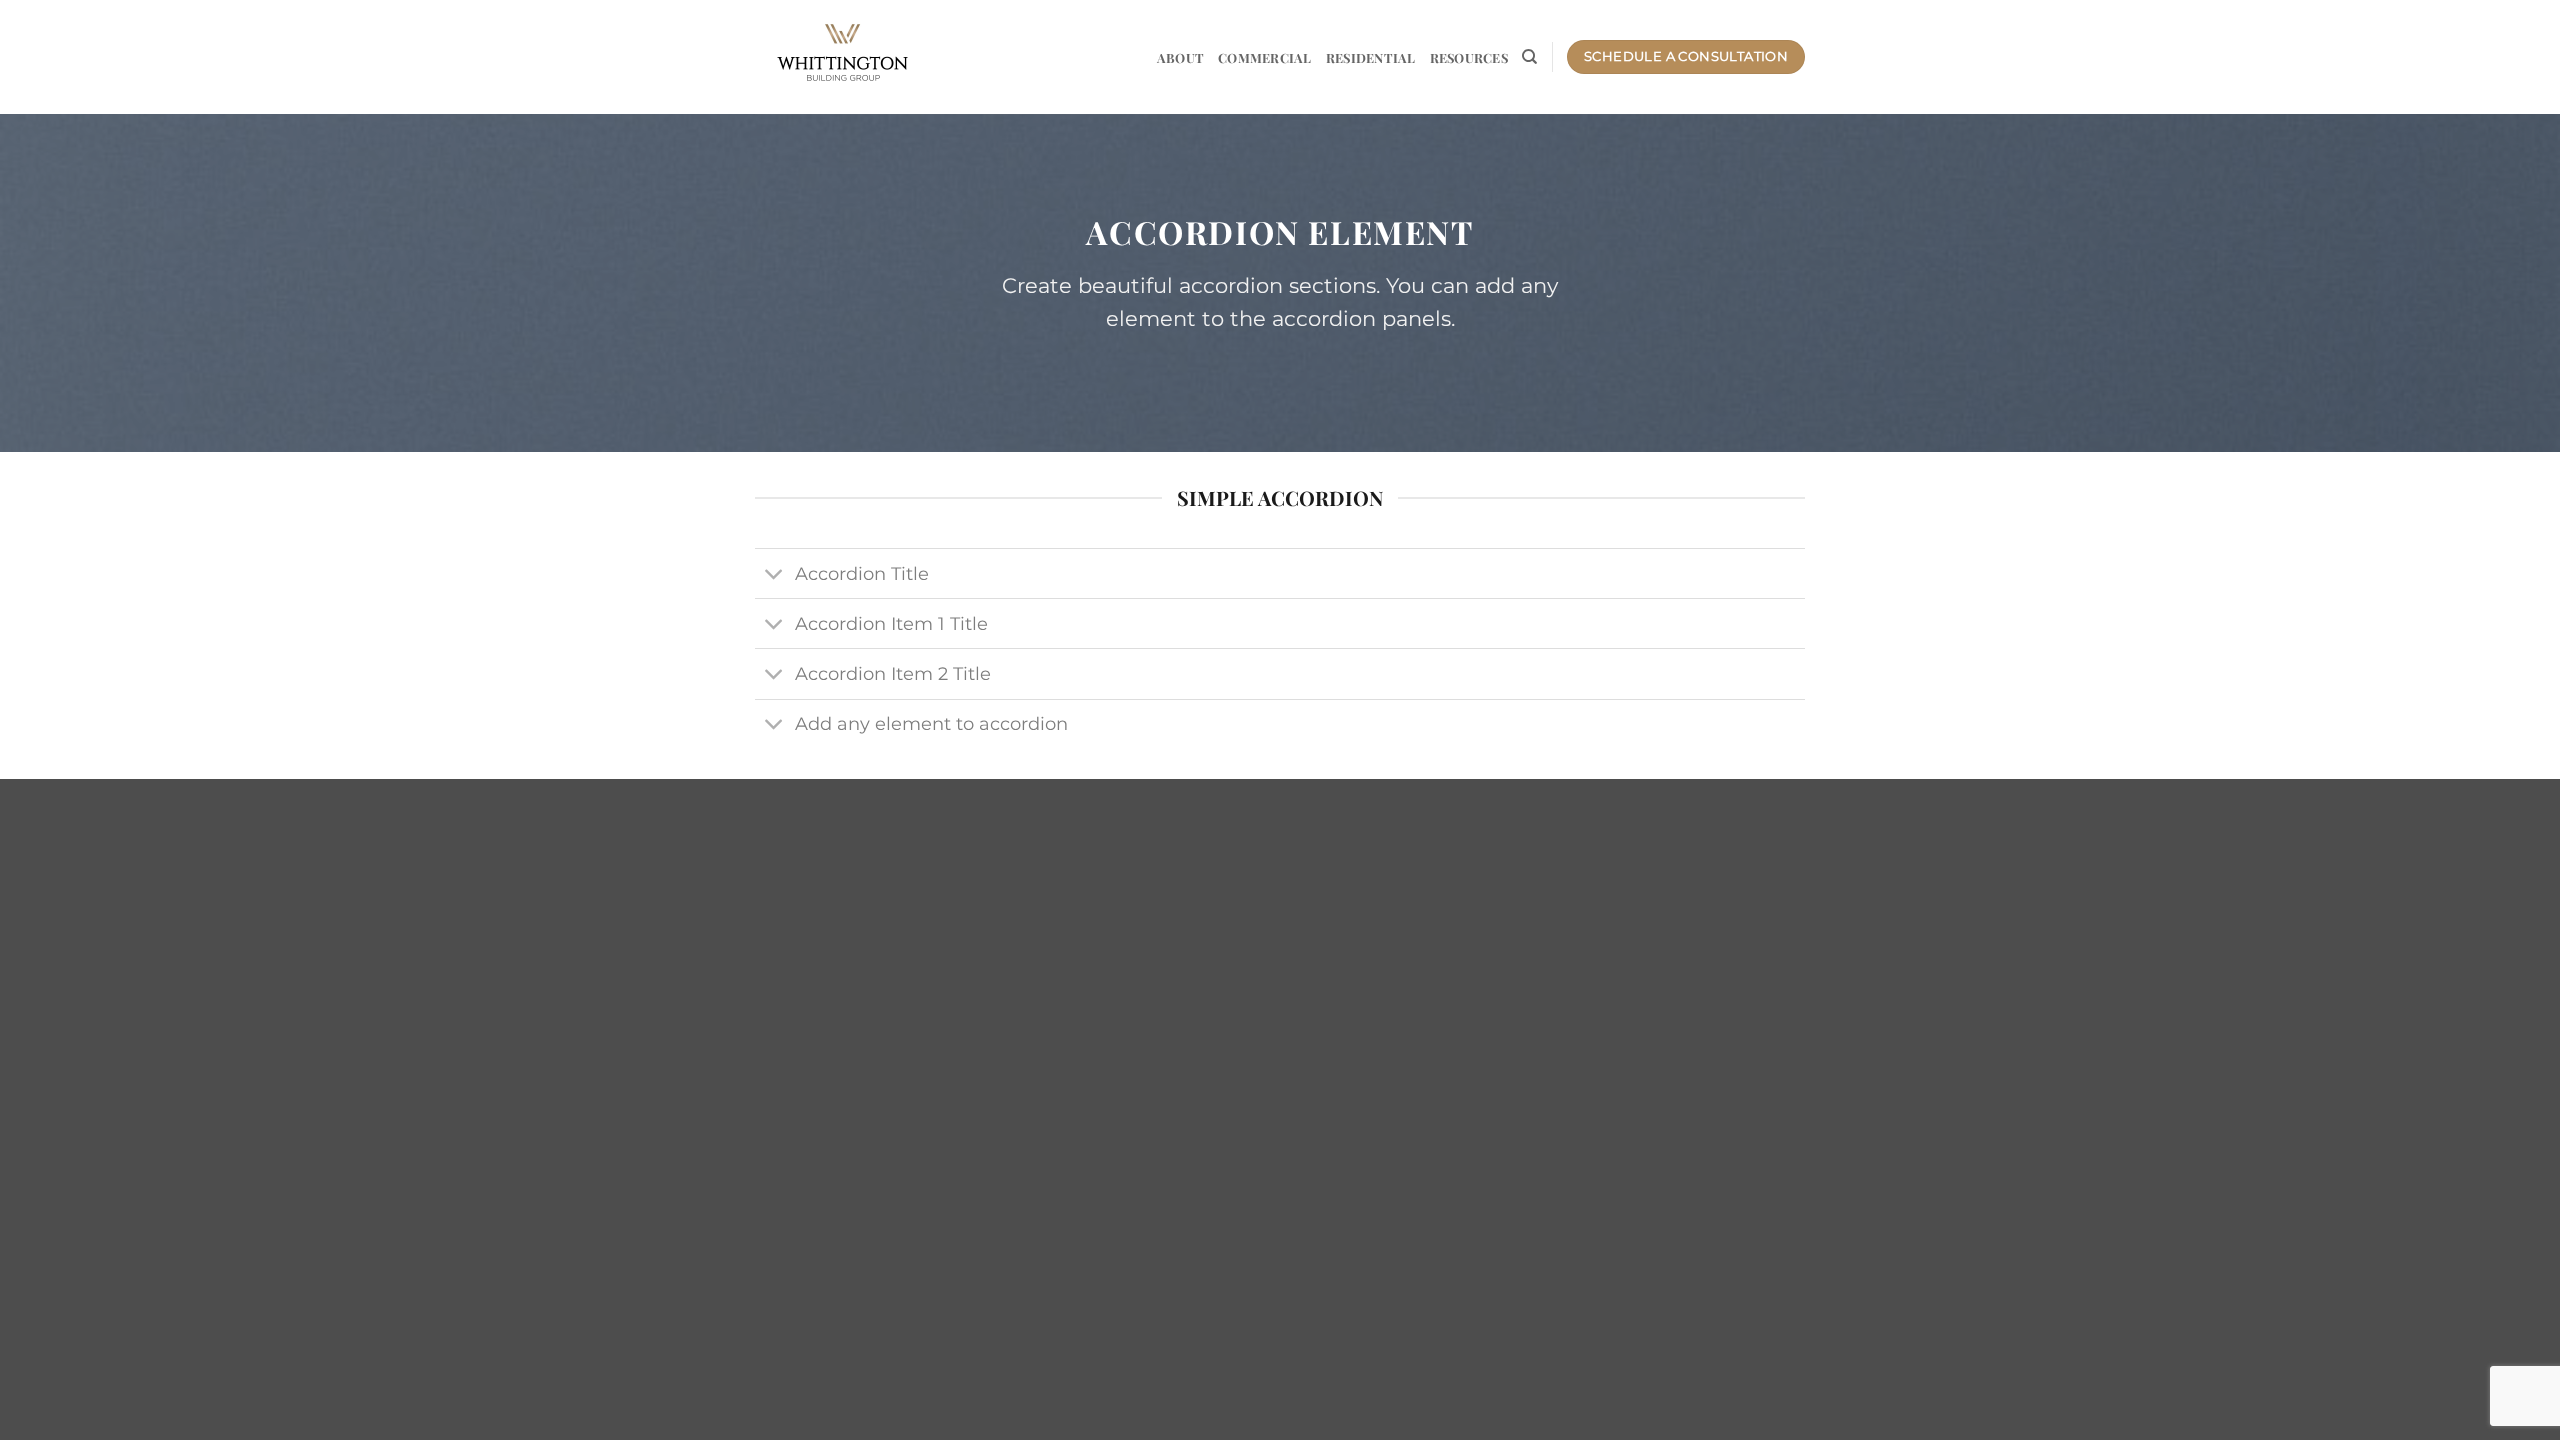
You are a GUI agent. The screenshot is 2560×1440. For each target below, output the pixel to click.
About (1180, 57)
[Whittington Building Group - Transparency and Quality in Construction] (842, 57)
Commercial (1265, 57)
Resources (1469, 57)
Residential (1371, 57)
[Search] (1529, 57)
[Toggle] (774, 575)
